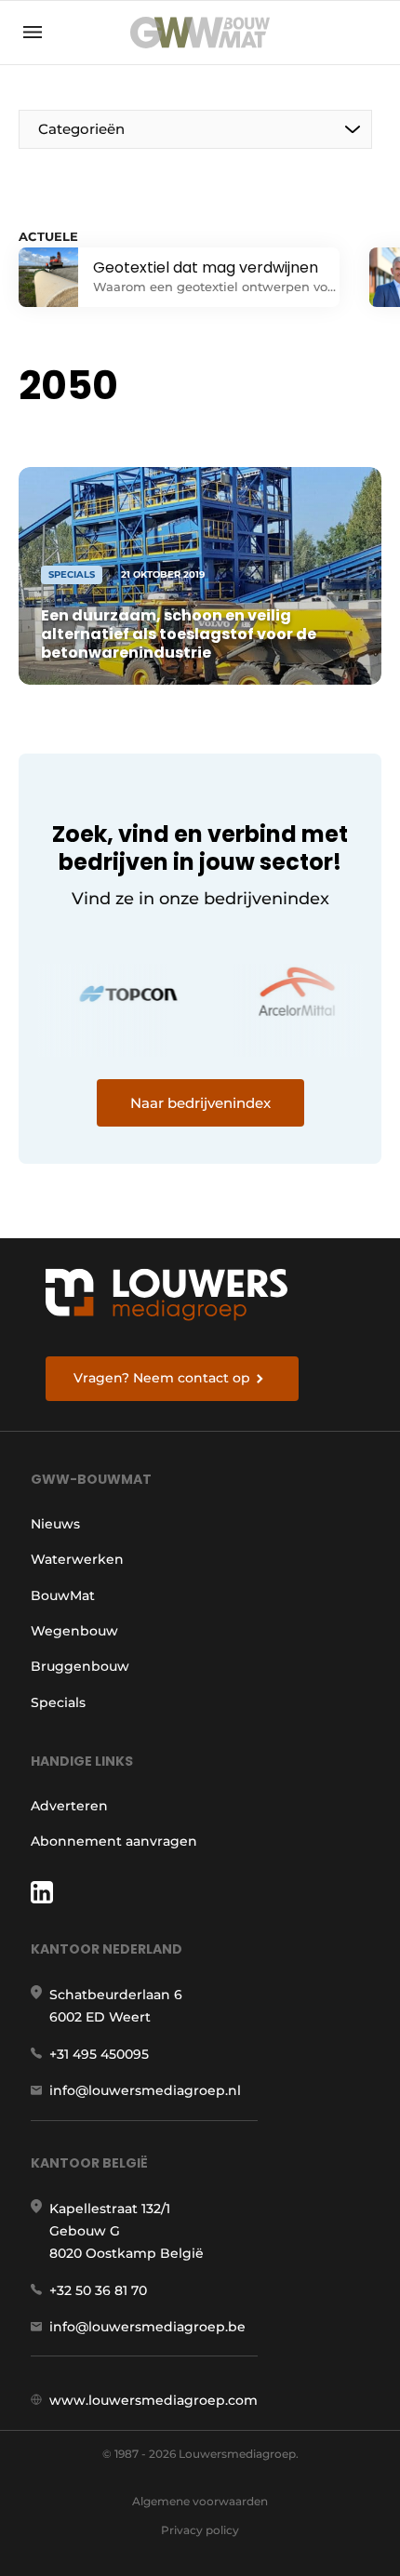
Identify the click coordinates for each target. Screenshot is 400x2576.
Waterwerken (77, 1559)
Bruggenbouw (80, 1666)
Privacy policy (200, 2530)
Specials (58, 1702)
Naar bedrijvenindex (200, 1103)
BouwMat (63, 1595)
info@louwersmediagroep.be (147, 2327)
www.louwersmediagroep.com (153, 2400)
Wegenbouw (74, 1631)
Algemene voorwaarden (200, 2501)
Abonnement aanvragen (114, 1841)
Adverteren (69, 1806)
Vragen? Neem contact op (162, 1378)
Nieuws (55, 1524)
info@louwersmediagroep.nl (145, 2090)
